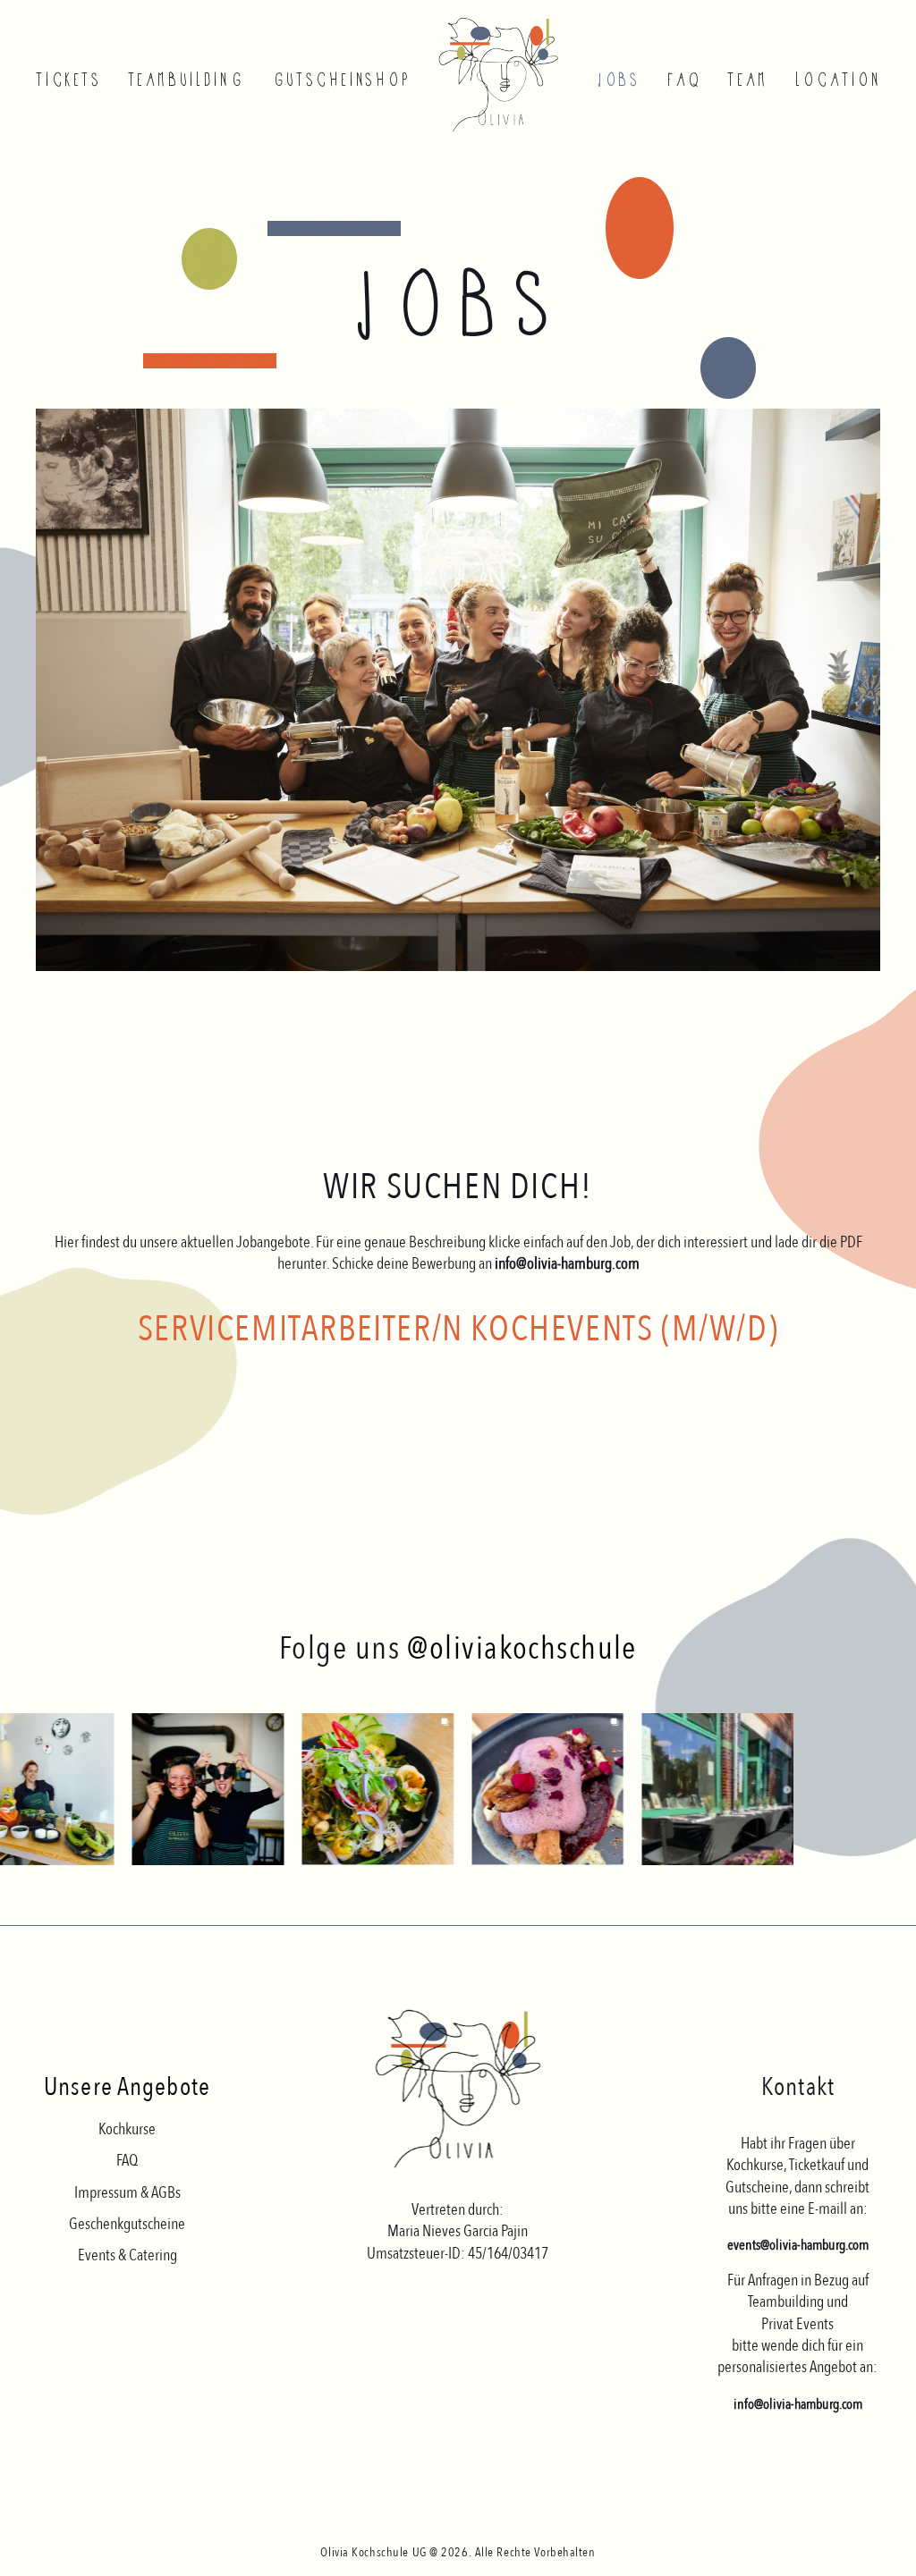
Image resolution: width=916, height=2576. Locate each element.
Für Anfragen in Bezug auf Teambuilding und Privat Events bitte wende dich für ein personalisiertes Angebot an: (797, 2324)
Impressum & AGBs (127, 2193)
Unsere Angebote (127, 2087)
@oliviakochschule (522, 1648)
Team (747, 80)
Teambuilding (186, 80)
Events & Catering (127, 2255)
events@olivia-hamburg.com (798, 2245)
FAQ (683, 80)
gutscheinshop (340, 80)
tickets (68, 80)
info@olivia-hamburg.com (798, 2404)
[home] (504, 74)
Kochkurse (127, 2129)
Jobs (619, 80)
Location (837, 80)
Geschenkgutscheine (127, 2224)
